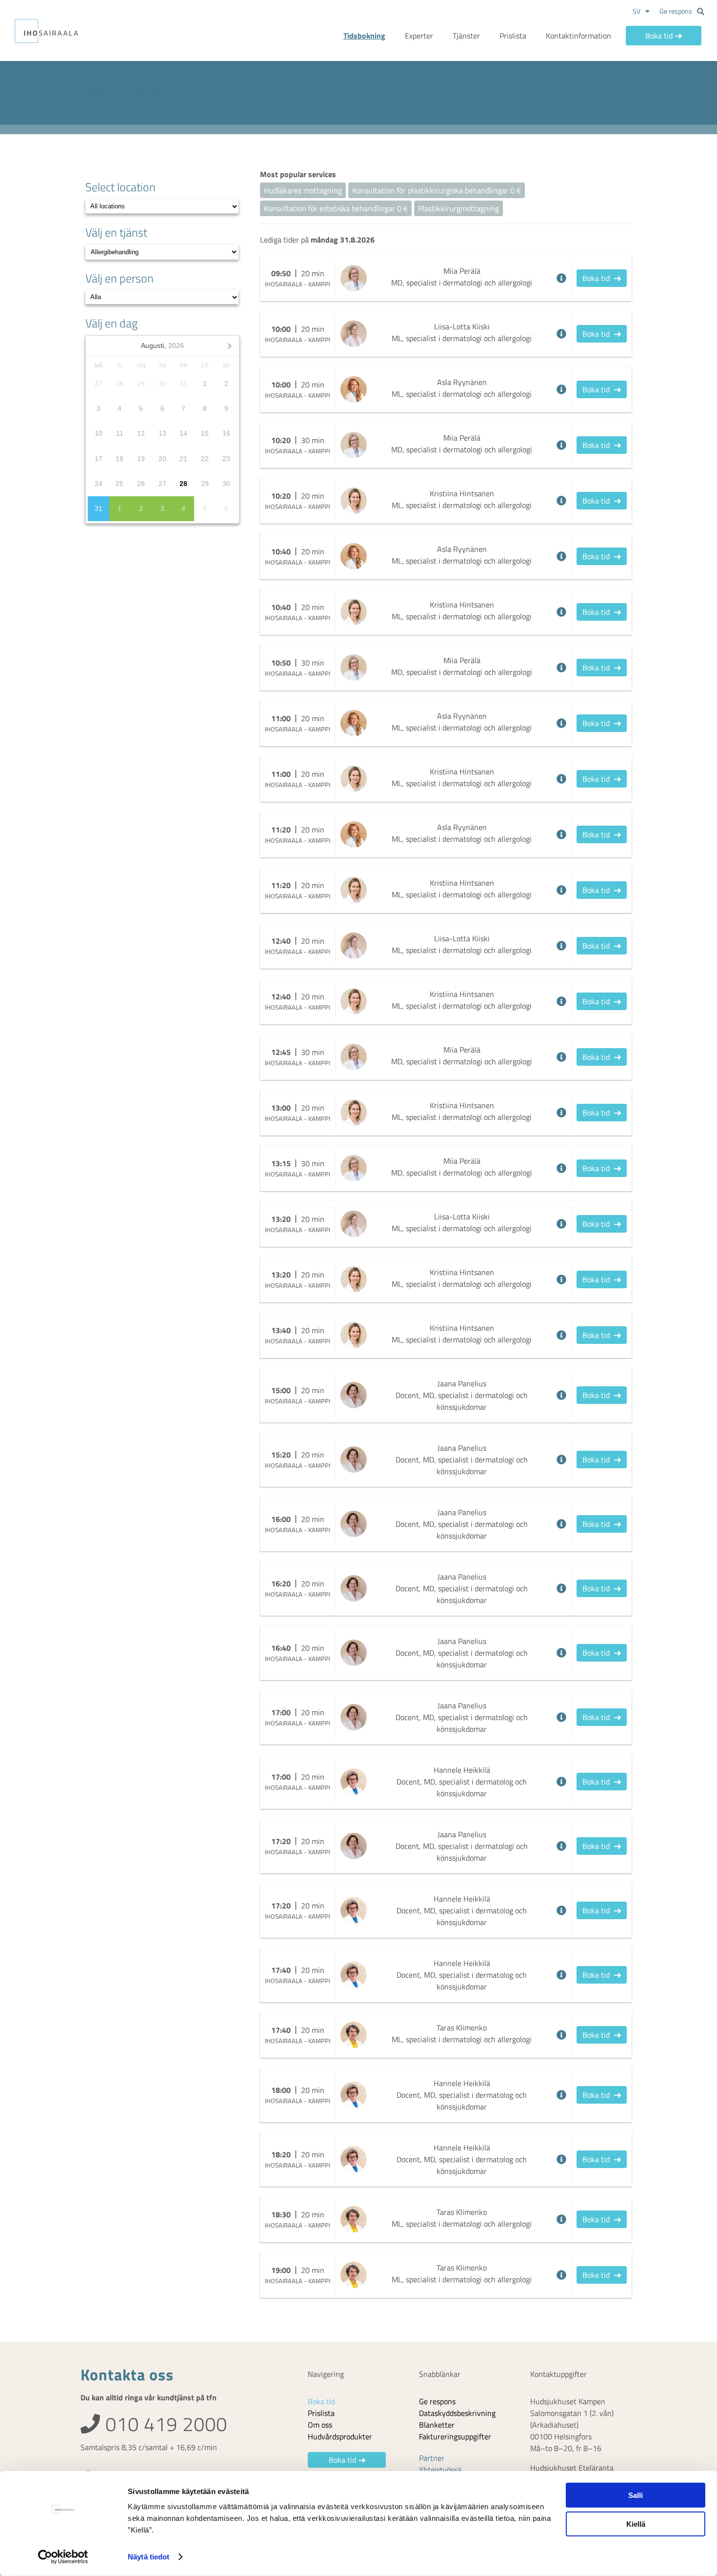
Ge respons (676, 11)
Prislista (513, 36)
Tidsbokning (364, 36)
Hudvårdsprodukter (340, 2436)
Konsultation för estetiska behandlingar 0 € (336, 208)
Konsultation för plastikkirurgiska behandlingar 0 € (437, 190)
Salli (636, 2495)
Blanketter (437, 2425)
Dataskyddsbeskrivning (457, 2413)
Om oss (320, 2425)
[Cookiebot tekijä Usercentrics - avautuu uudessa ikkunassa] (63, 2557)
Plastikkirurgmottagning (458, 208)
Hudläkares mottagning (303, 190)
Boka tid (659, 36)
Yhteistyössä (440, 2470)
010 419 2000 (164, 2424)
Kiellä (636, 2524)
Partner (432, 2458)
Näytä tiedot (149, 2557)
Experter (419, 36)
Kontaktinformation (578, 36)
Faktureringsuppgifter (455, 2436)
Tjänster (466, 36)
